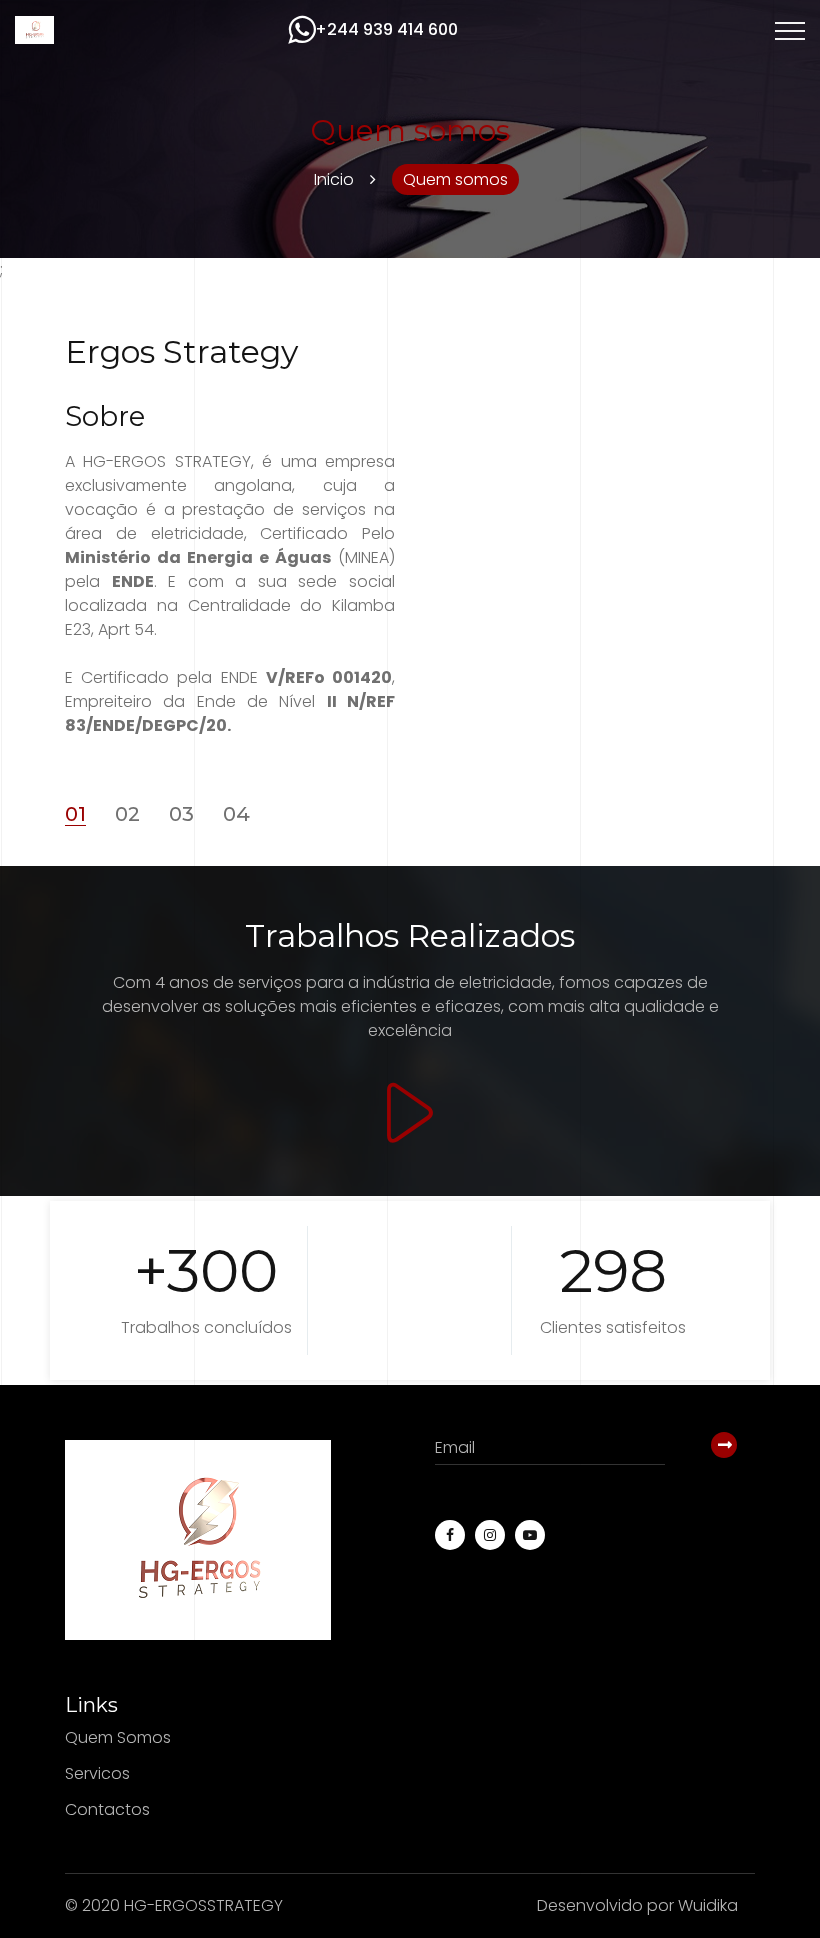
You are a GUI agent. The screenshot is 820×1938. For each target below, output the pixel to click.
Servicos (97, 1773)
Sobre (105, 416)
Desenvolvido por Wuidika (637, 1905)
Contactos (107, 1808)
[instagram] (490, 1535)
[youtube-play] (530, 1535)
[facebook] (450, 1535)
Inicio (334, 179)
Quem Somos (118, 1738)
